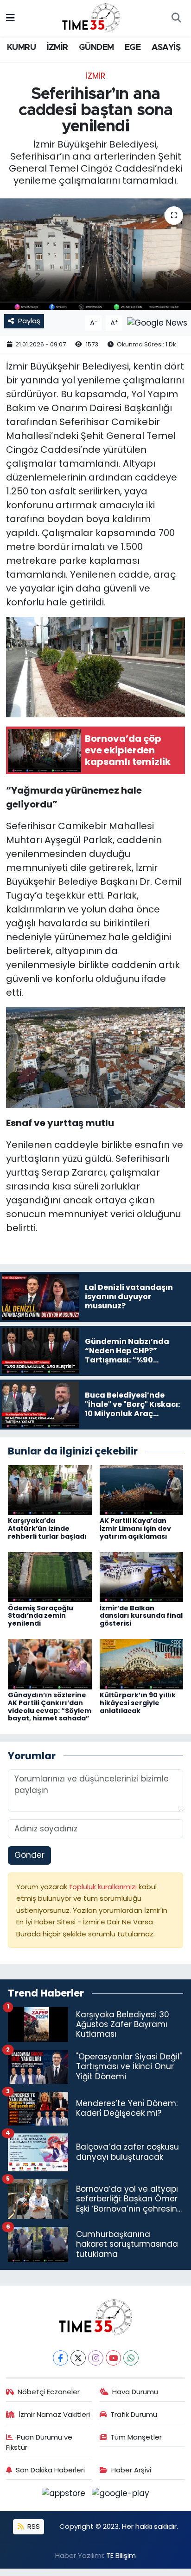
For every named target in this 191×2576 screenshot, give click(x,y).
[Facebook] (60, 2358)
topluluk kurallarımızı (104, 1887)
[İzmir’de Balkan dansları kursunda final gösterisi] (142, 1577)
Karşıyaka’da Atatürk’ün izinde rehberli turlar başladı (47, 1528)
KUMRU (21, 48)
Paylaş (29, 321)
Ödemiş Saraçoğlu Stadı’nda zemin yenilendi (41, 1616)
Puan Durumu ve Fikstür (39, 2442)
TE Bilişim (121, 2555)
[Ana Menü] (10, 18)
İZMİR (57, 48)
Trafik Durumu (134, 2414)
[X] (78, 2358)
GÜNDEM (96, 48)
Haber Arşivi (131, 2470)
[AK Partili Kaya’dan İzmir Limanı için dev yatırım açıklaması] (142, 1489)
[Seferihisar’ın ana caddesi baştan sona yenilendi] (95, 254)
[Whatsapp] (131, 2358)
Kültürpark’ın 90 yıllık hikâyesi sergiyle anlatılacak (138, 1703)
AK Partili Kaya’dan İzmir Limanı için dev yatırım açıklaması (135, 1528)
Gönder (29, 1855)
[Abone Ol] (157, 322)
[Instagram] (96, 2358)
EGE (133, 48)
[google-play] (121, 2495)
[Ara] (176, 18)
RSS (33, 2526)
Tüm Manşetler (136, 2437)
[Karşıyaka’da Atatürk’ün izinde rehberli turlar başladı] (50, 1489)
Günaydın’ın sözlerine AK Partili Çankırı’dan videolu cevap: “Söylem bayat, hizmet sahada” (50, 1707)
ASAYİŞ (166, 48)
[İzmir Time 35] (91, 18)
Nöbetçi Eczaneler (49, 2392)
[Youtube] (113, 2358)
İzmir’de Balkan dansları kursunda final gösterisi (141, 1616)
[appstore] (65, 2495)
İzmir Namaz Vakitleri (54, 2414)
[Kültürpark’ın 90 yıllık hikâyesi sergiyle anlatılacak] (142, 1664)
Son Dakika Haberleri (50, 2470)
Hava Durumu (135, 2392)
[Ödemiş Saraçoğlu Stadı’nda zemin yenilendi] (50, 1577)
